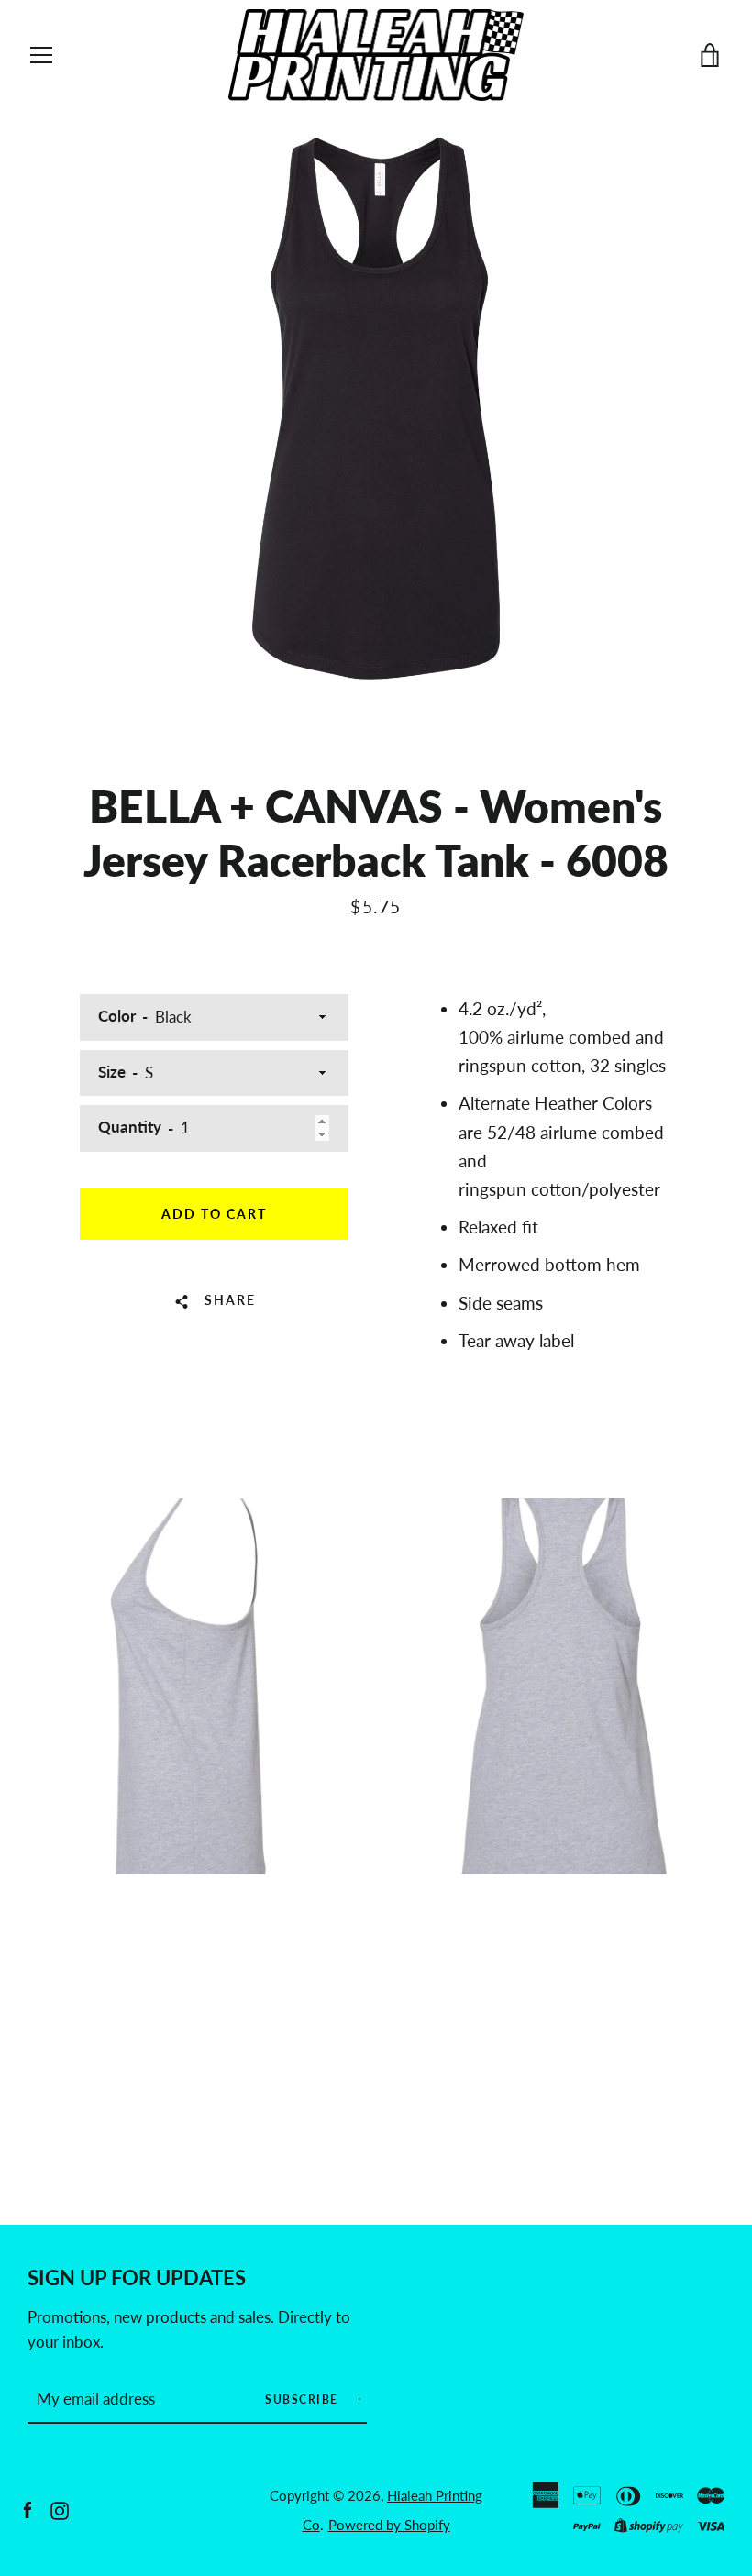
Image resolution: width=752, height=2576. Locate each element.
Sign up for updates (137, 2278)
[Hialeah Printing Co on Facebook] (28, 2509)
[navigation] (41, 55)
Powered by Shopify (389, 2525)
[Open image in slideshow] (376, 408)
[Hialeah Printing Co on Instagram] (60, 2509)
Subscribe (304, 2399)
